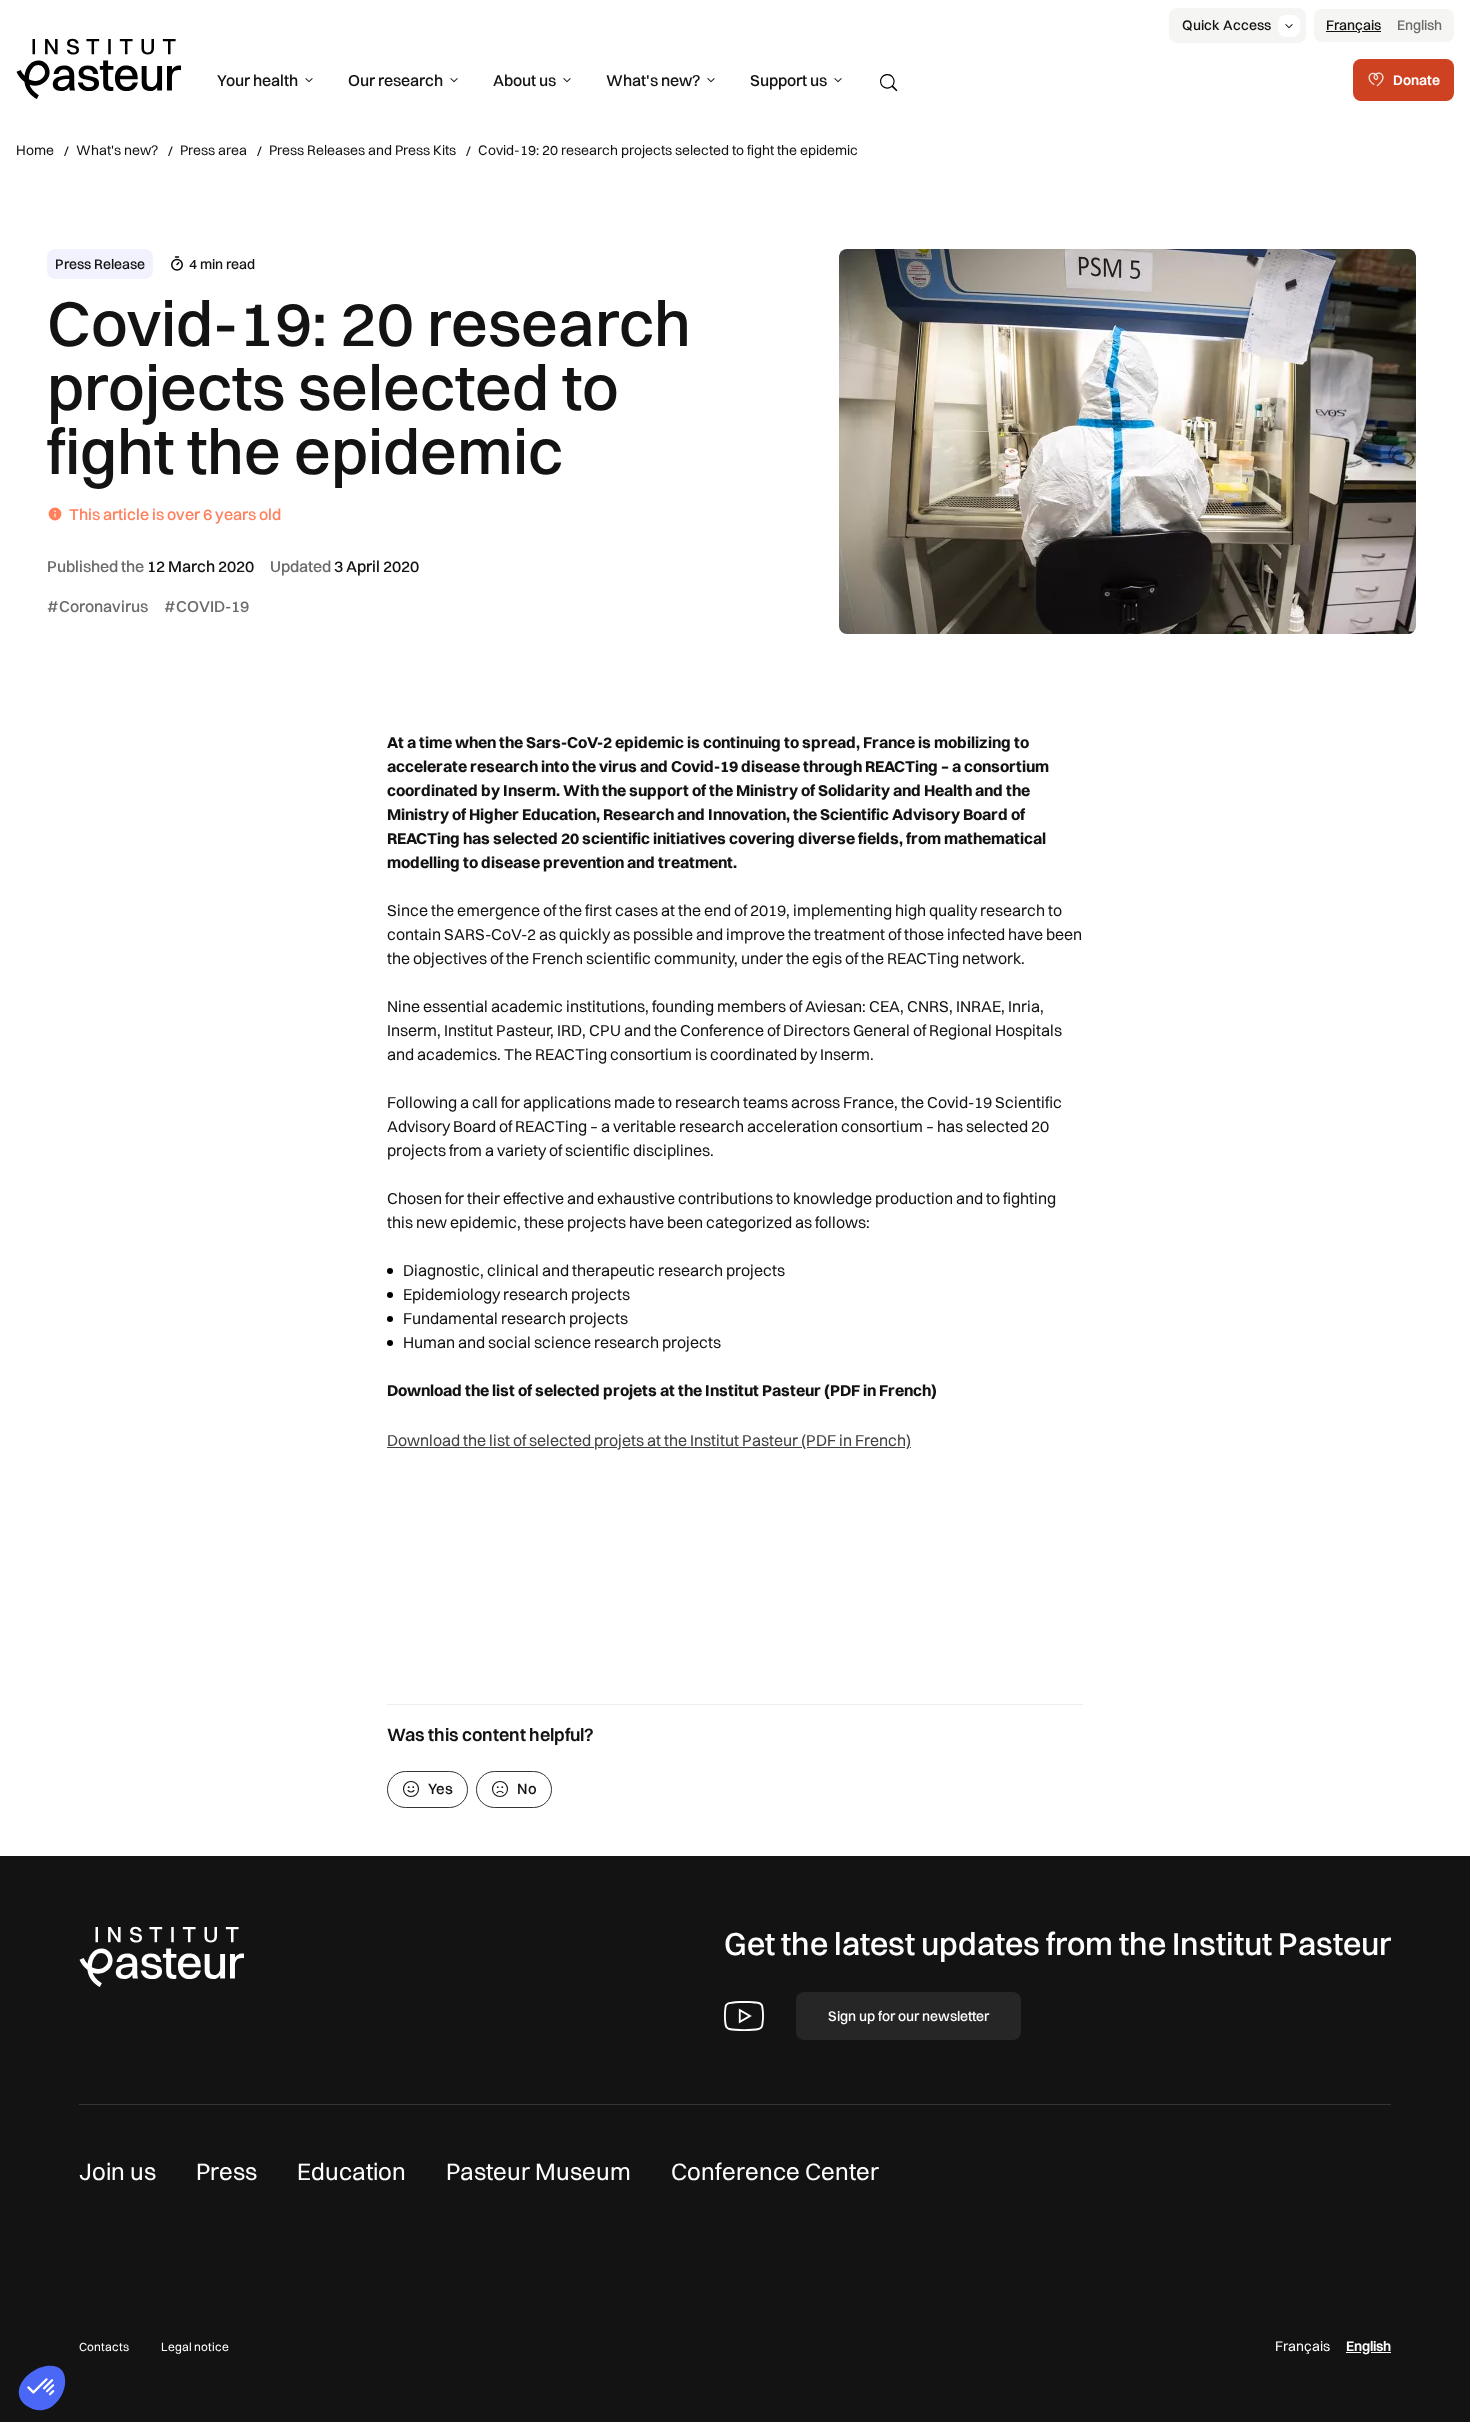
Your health (257, 80)
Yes (440, 1788)
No (527, 1788)
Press (226, 2171)
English (1419, 25)
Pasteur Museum (538, 2171)
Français (1353, 25)
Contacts (104, 2346)
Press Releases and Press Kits (362, 150)
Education (351, 2171)
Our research (395, 80)
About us (524, 80)
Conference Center (775, 2171)
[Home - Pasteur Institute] (98, 67)
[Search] (889, 83)
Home (35, 150)
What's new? (653, 80)
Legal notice (195, 2346)
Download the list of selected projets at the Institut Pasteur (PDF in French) (649, 1440)
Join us (117, 2171)
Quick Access (1226, 25)
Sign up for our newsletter (908, 2016)
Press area (213, 150)
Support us (788, 80)
